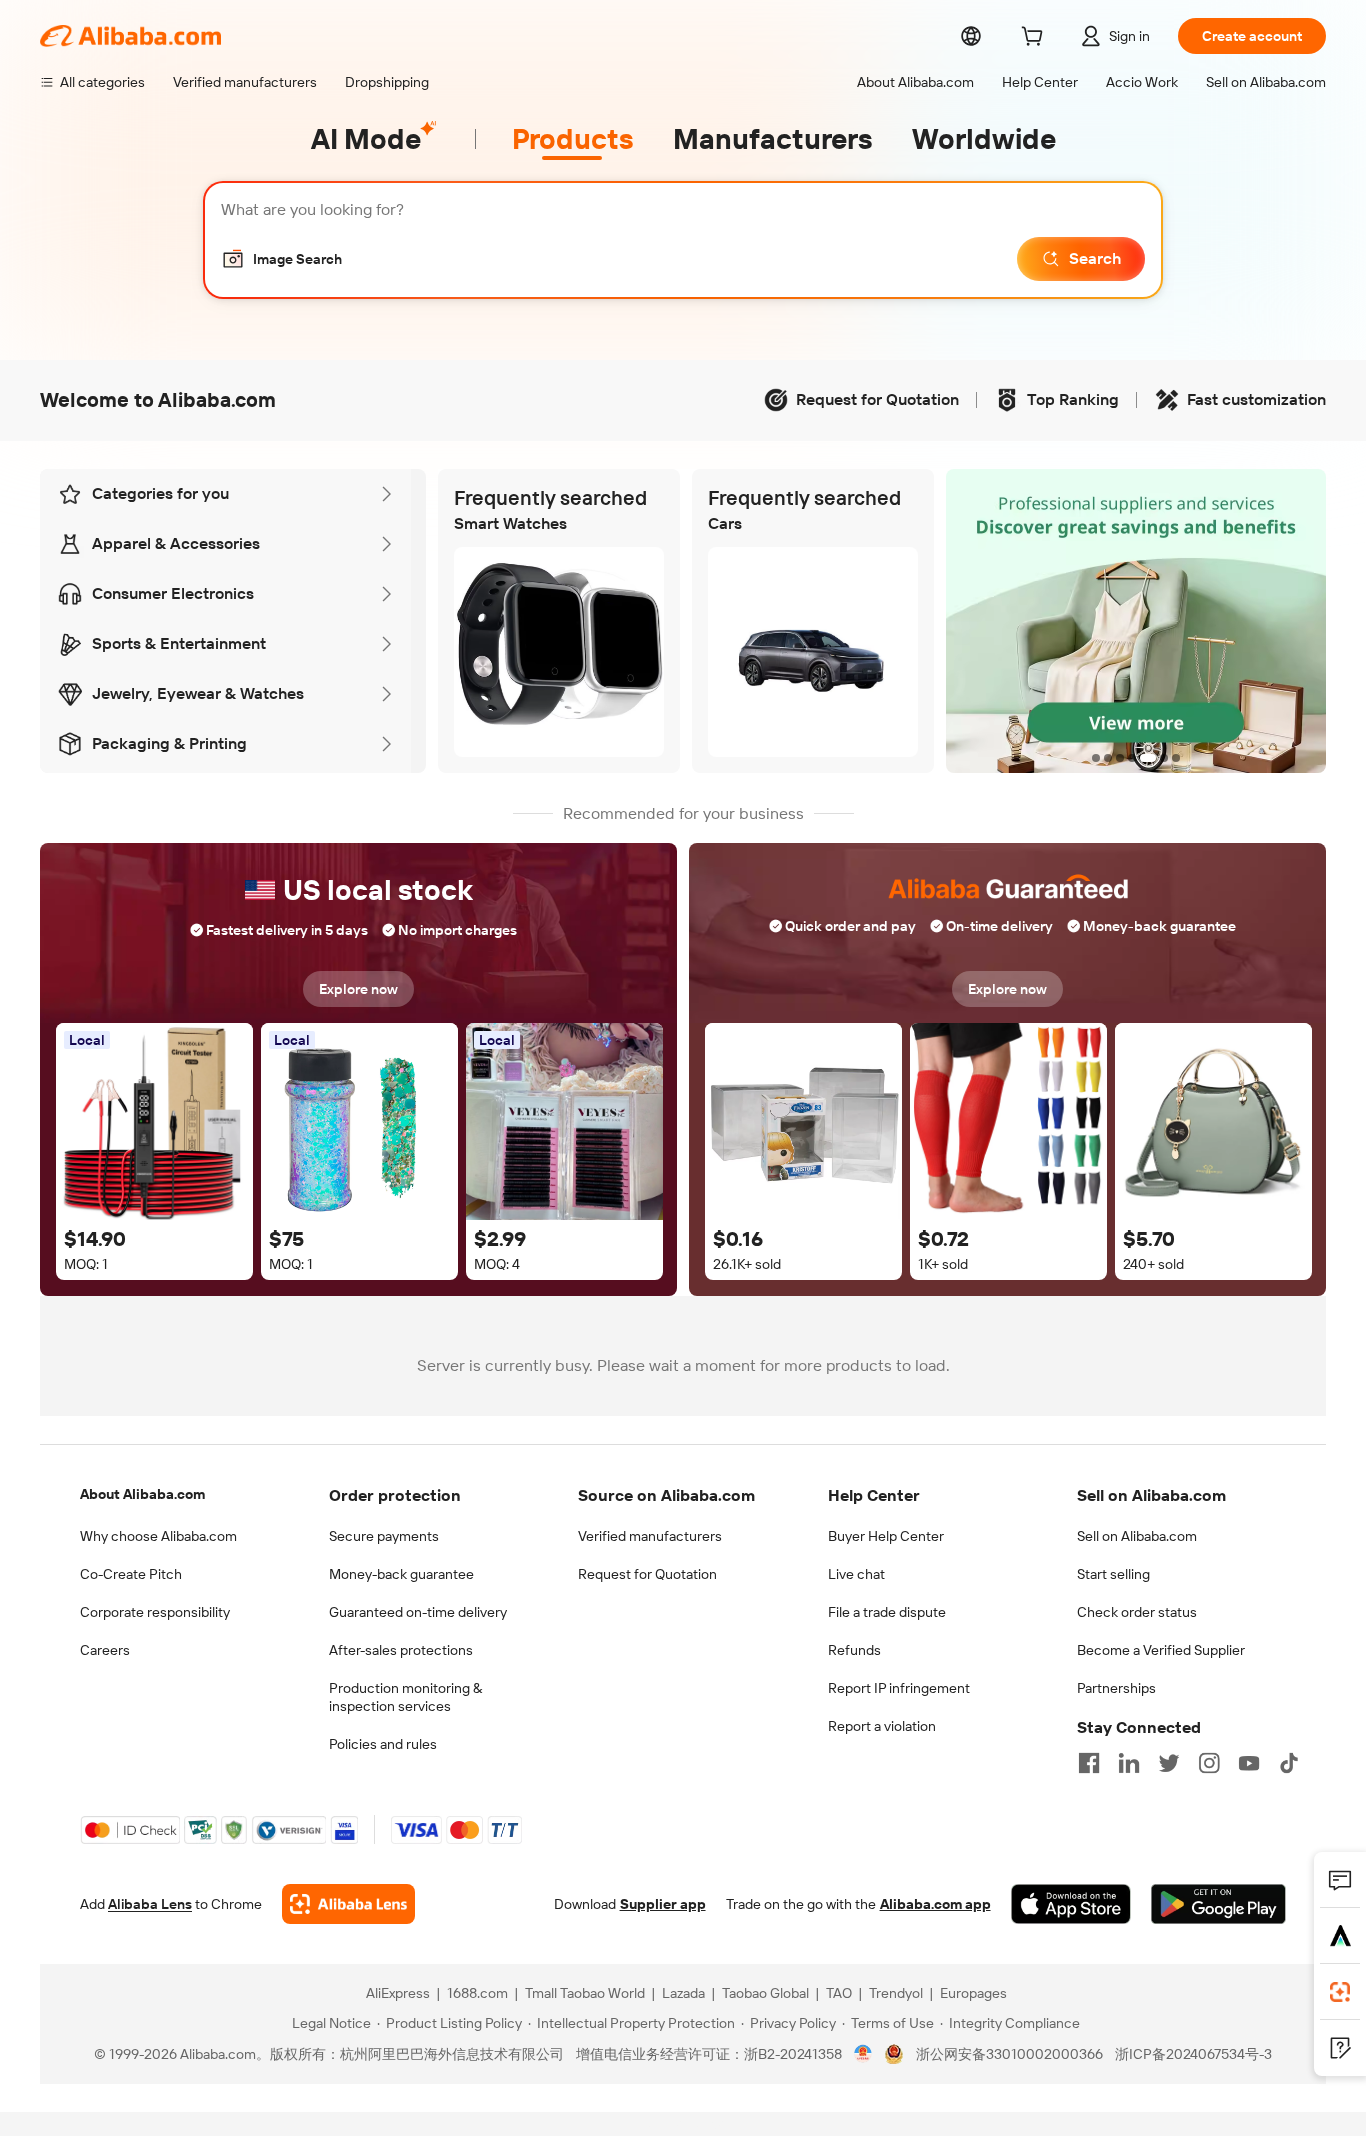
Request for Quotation (647, 1574)
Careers (105, 1650)
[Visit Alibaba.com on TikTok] (1289, 1763)
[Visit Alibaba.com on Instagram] (1209, 1763)
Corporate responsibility (155, 1612)
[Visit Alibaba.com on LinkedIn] (1129, 1763)
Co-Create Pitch (131, 1574)
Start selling (1113, 1574)
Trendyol (896, 1993)
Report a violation (882, 1726)
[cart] (1036, 39)
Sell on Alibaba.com (1137, 1536)
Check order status (1137, 1612)
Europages (973, 1993)
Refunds (854, 1650)
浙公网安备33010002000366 (1009, 2054)
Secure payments (384, 1536)
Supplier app (663, 1904)
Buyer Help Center (886, 1536)
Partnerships (1116, 1688)
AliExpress (398, 1993)
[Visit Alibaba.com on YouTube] (1249, 1763)
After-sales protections (401, 1650)
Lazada (683, 1993)
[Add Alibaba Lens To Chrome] (348, 1904)
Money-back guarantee (401, 1574)
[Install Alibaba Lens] (1340, 1992)
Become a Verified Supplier (1161, 1650)
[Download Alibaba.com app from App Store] (1071, 1904)
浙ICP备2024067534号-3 (1193, 2054)
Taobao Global (765, 1993)
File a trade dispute (887, 1612)
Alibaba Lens (150, 1904)
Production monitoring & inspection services (405, 1697)
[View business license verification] (863, 2054)
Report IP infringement (899, 1688)
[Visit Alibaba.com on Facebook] (1089, 1763)
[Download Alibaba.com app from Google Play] (1218, 1904)
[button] (281, 259)
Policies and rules (383, 1744)
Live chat (856, 1574)
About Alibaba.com (142, 1494)
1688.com (477, 1993)
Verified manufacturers (650, 1536)
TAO (839, 1993)
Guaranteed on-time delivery (418, 1612)
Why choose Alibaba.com (158, 1536)
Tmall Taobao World (585, 1993)
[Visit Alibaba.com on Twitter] (1169, 1763)
